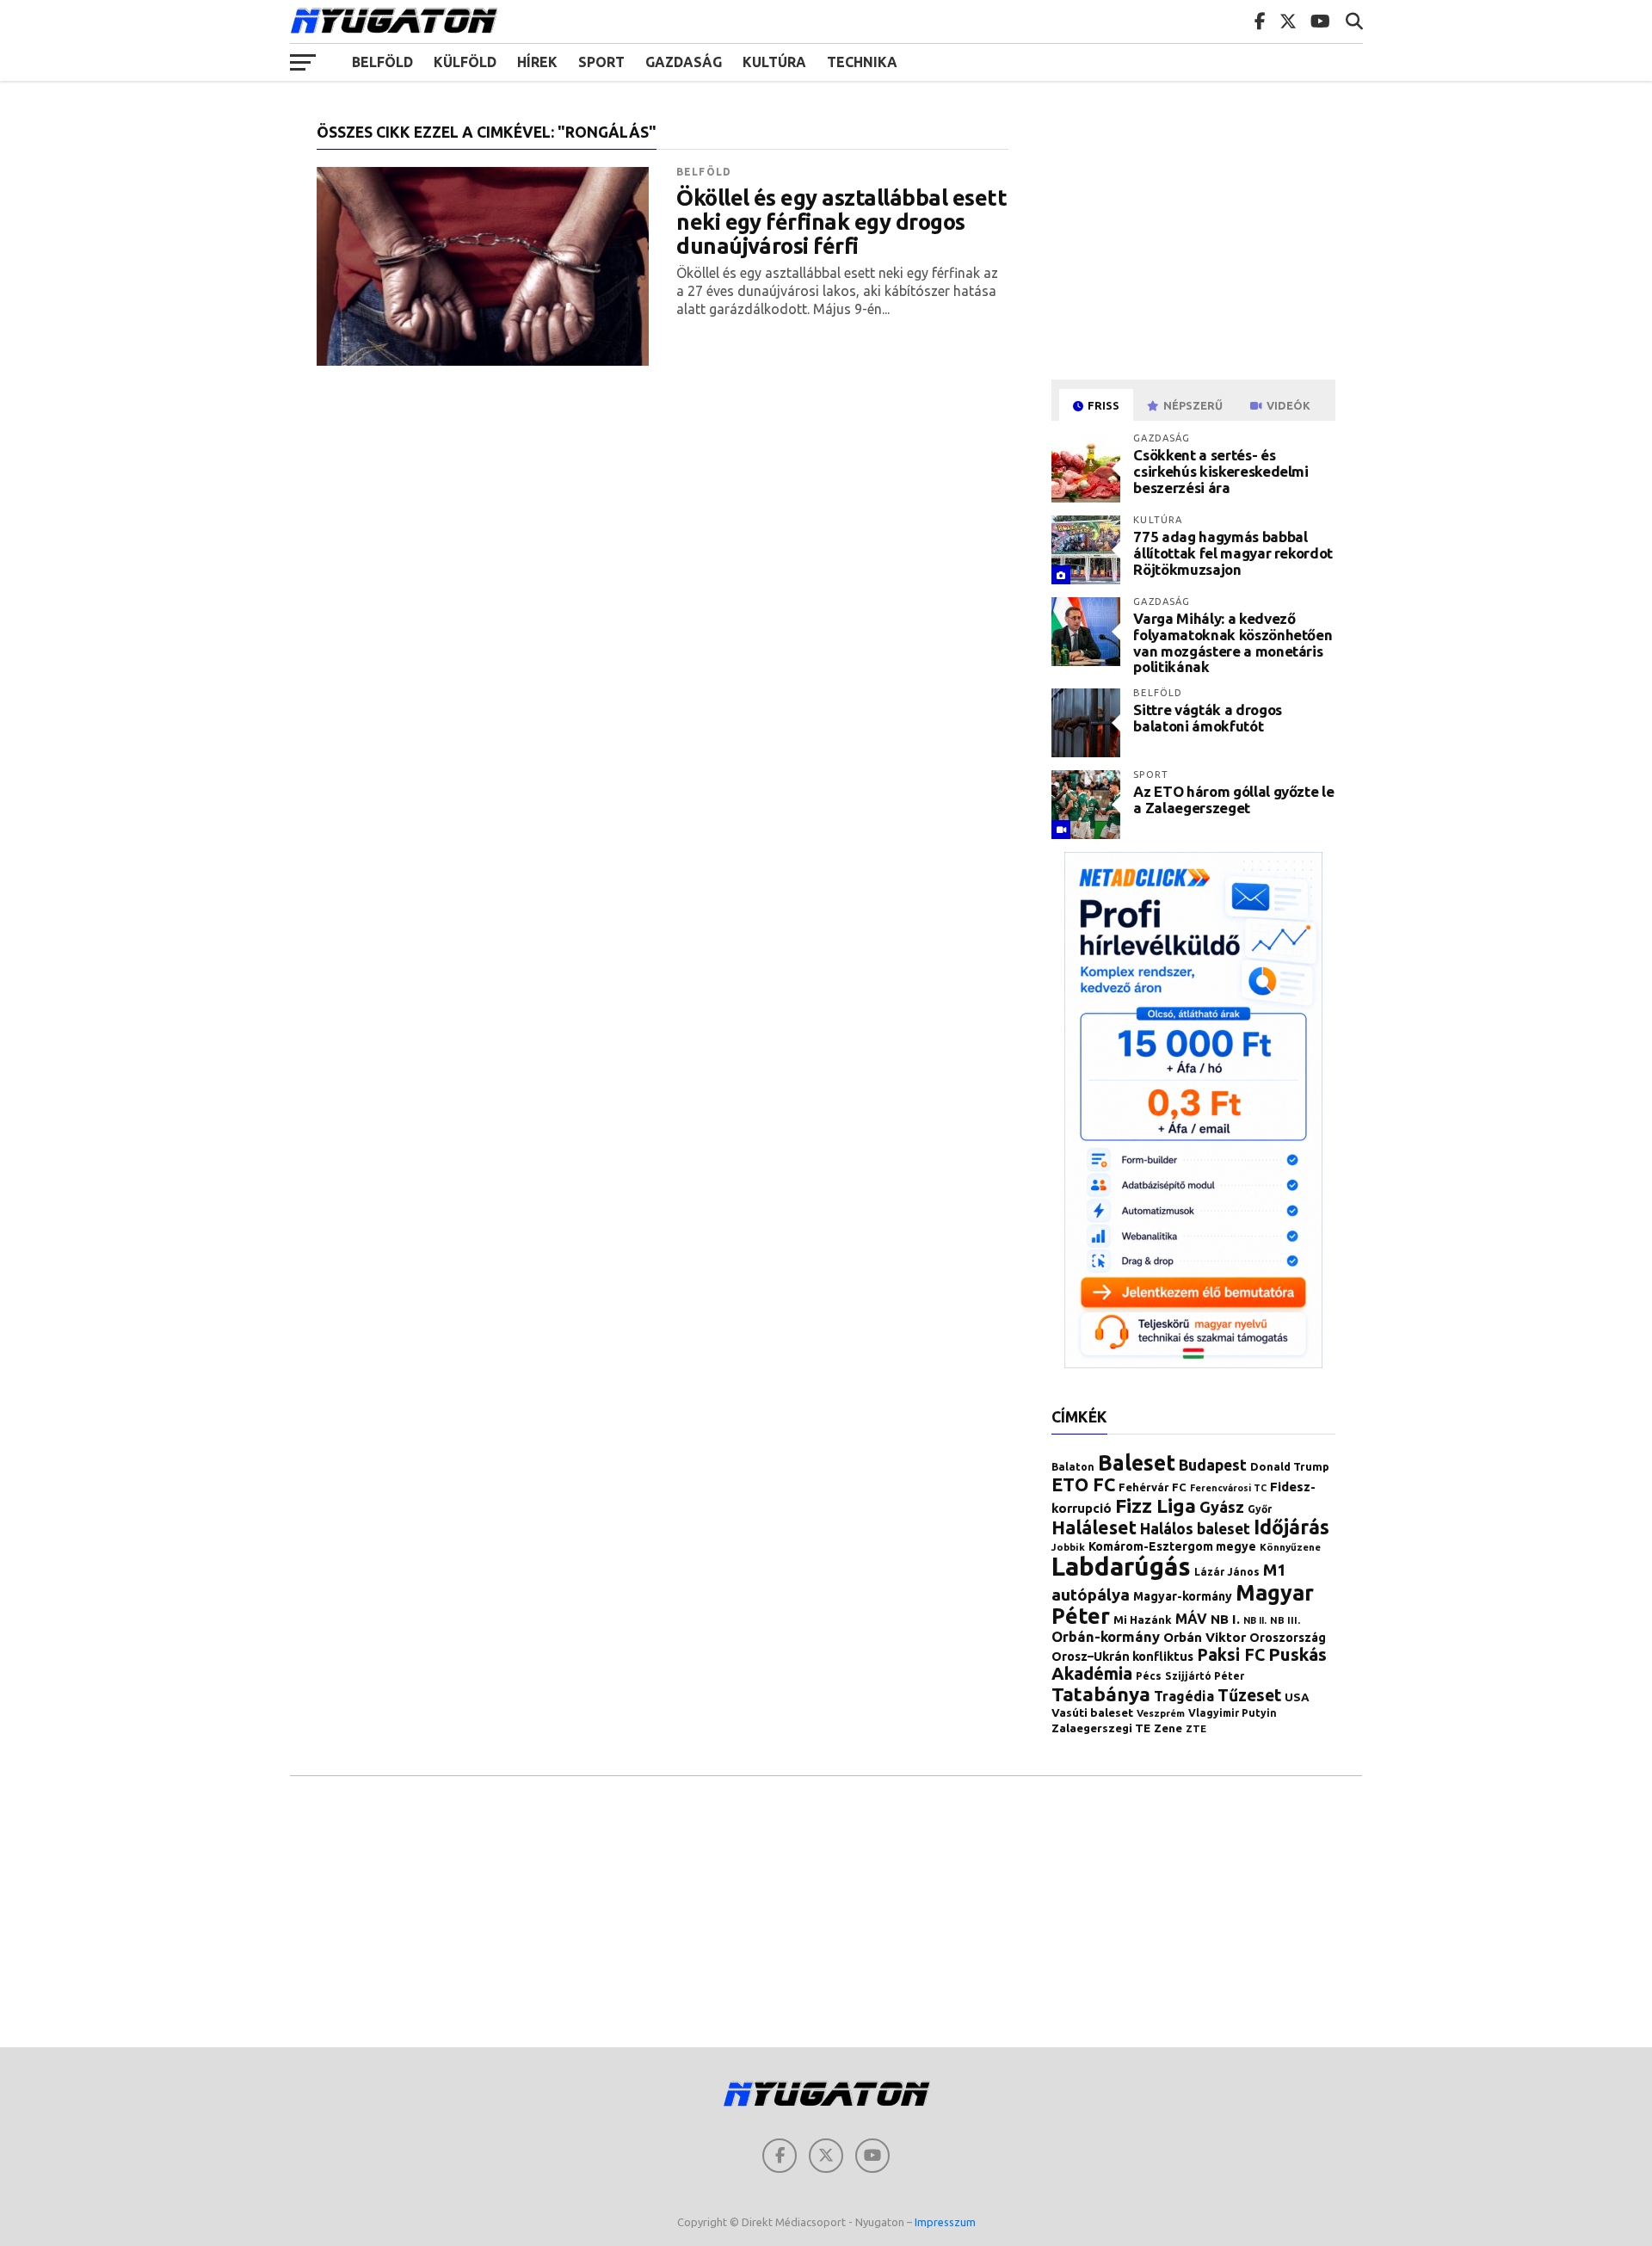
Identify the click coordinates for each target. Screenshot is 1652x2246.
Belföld (382, 62)
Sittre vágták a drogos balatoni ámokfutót (1208, 718)
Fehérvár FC (1153, 1487)
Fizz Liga (1156, 1506)
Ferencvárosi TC (1228, 1488)
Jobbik (1068, 1547)
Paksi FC (1231, 1655)
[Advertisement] (1196, 244)
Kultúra (774, 62)
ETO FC (1083, 1484)
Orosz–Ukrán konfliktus (1122, 1656)
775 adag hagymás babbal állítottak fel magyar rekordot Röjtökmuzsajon (1233, 552)
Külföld (465, 62)
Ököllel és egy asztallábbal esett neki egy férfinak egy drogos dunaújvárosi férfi (841, 222)
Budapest (1213, 1465)
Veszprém (1161, 1713)
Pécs (1149, 1676)
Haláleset (1094, 1527)
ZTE (1196, 1728)
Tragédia (1184, 1696)
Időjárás (1291, 1527)
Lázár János (1227, 1572)
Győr (1260, 1509)
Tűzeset (1249, 1695)
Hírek (537, 62)
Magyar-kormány (1183, 1596)
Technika (862, 62)
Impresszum (945, 2222)
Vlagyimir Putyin (1233, 1713)
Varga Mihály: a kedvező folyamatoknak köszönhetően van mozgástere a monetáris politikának (1233, 642)
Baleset (1137, 1463)
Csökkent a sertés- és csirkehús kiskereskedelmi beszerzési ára (1221, 471)
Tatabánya (1101, 1694)
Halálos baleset (1195, 1529)
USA (1297, 1697)
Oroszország (1288, 1638)
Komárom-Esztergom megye (1172, 1546)
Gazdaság (684, 62)
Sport (601, 62)
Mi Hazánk (1143, 1620)
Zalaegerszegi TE (1101, 1728)
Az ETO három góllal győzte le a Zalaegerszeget (1233, 799)
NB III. (1285, 1620)
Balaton (1073, 1467)
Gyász (1222, 1507)
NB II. (1255, 1620)
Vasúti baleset (1092, 1713)
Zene (1168, 1728)
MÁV (1191, 1619)
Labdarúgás (1121, 1567)
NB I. (1225, 1619)
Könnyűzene (1290, 1547)
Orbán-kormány (1106, 1637)
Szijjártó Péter (1205, 1676)
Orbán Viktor (1205, 1637)
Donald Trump (1290, 1466)
